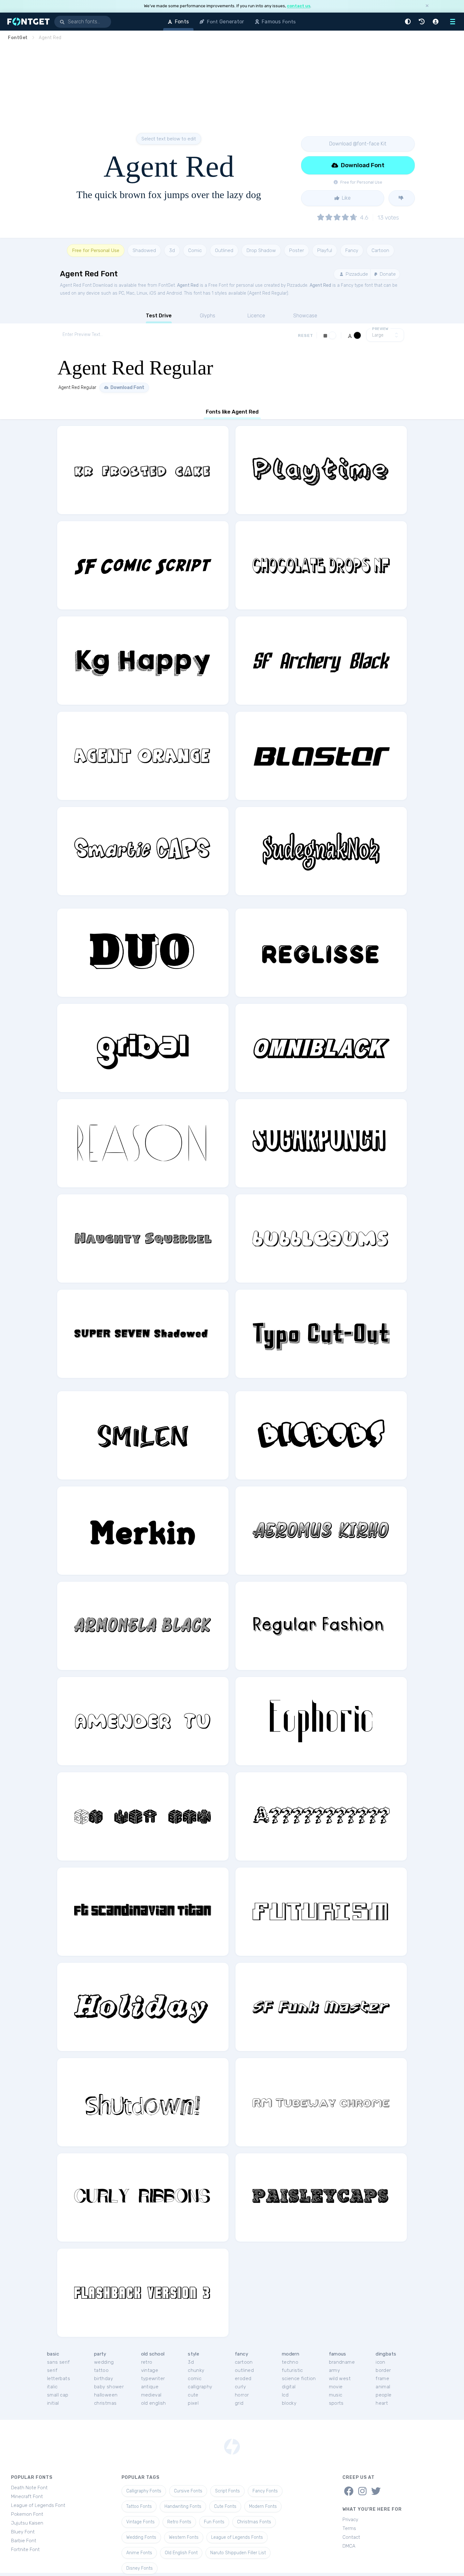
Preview (380, 329)
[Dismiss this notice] (427, 6)
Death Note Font (29, 2488)
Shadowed (144, 250)
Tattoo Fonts (139, 2506)
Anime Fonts (139, 2553)
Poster (297, 250)
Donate (387, 274)
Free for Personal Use (96, 250)
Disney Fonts (140, 2568)
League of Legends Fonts (237, 2537)
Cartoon (380, 250)
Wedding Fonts (141, 2537)
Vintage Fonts (140, 2522)
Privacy (350, 2520)
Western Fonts (184, 2537)
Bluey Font (23, 2532)
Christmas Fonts (254, 2522)
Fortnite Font (25, 2550)
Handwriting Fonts (183, 2506)
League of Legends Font (38, 2505)
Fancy (352, 250)
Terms (349, 2528)
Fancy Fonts (265, 2491)
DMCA (349, 2546)
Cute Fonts (225, 2506)
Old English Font (181, 2553)
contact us (299, 6)
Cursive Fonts (188, 2491)
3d (172, 250)
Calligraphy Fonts (144, 2491)
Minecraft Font (27, 2497)
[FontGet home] (27, 22)
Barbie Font (24, 2541)
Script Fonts (227, 2491)
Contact (351, 2537)
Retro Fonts (179, 2522)
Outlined (224, 250)
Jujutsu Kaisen (27, 2523)
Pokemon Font (27, 2514)
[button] (409, 22)
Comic (195, 250)
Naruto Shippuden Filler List (238, 2553)
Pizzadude (356, 274)
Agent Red (188, 285)
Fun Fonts (214, 2522)
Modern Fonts (263, 2506)
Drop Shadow (261, 250)
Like (346, 198)
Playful (325, 250)
